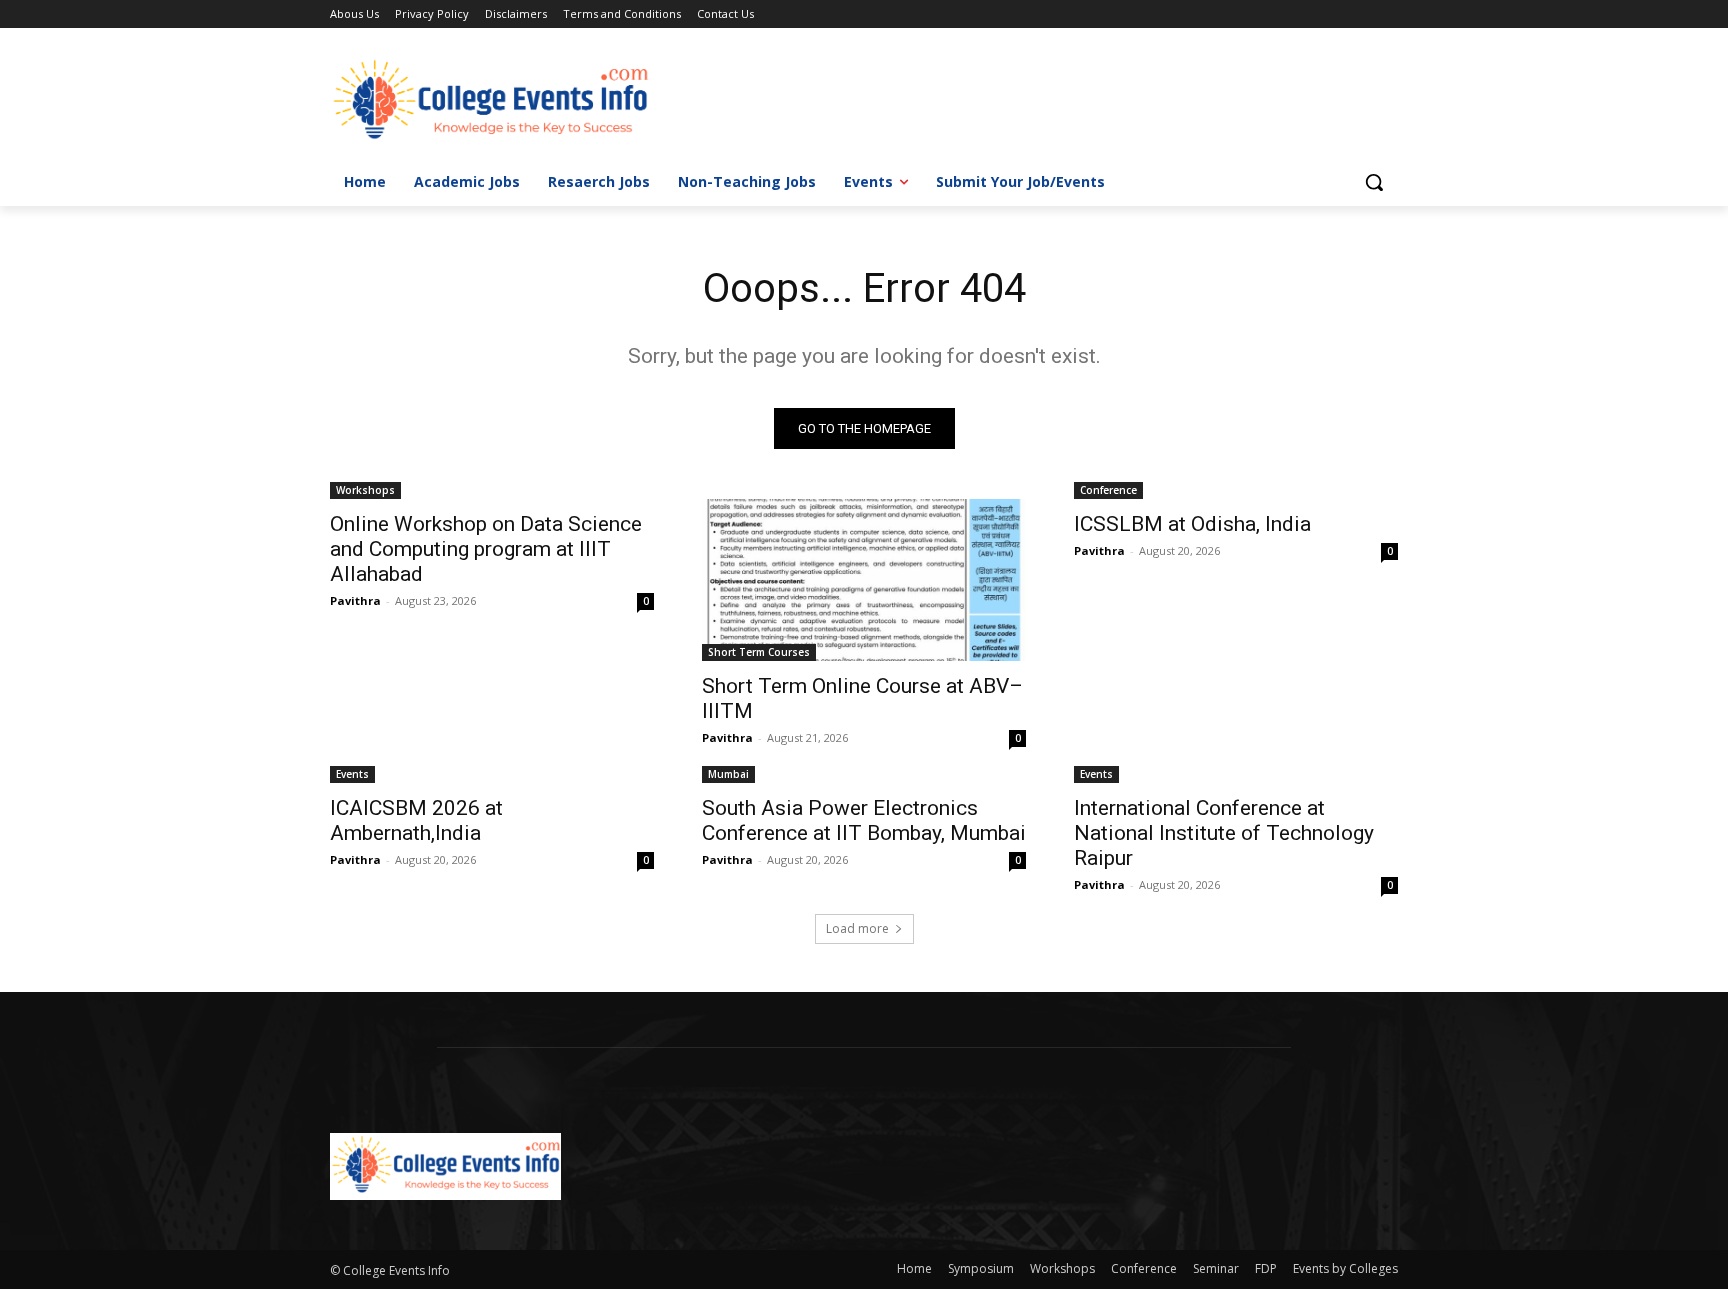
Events (352, 774)
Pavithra (355, 600)
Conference (1108, 490)
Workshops (365, 490)
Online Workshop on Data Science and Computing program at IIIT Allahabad (486, 549)
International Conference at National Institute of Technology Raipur (1224, 833)
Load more (857, 928)
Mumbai (728, 774)
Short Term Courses (759, 652)
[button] (1374, 182)
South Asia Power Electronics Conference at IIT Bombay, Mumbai (864, 820)
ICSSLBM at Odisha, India (1192, 524)
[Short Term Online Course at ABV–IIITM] (864, 580)
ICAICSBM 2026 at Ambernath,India (416, 820)
